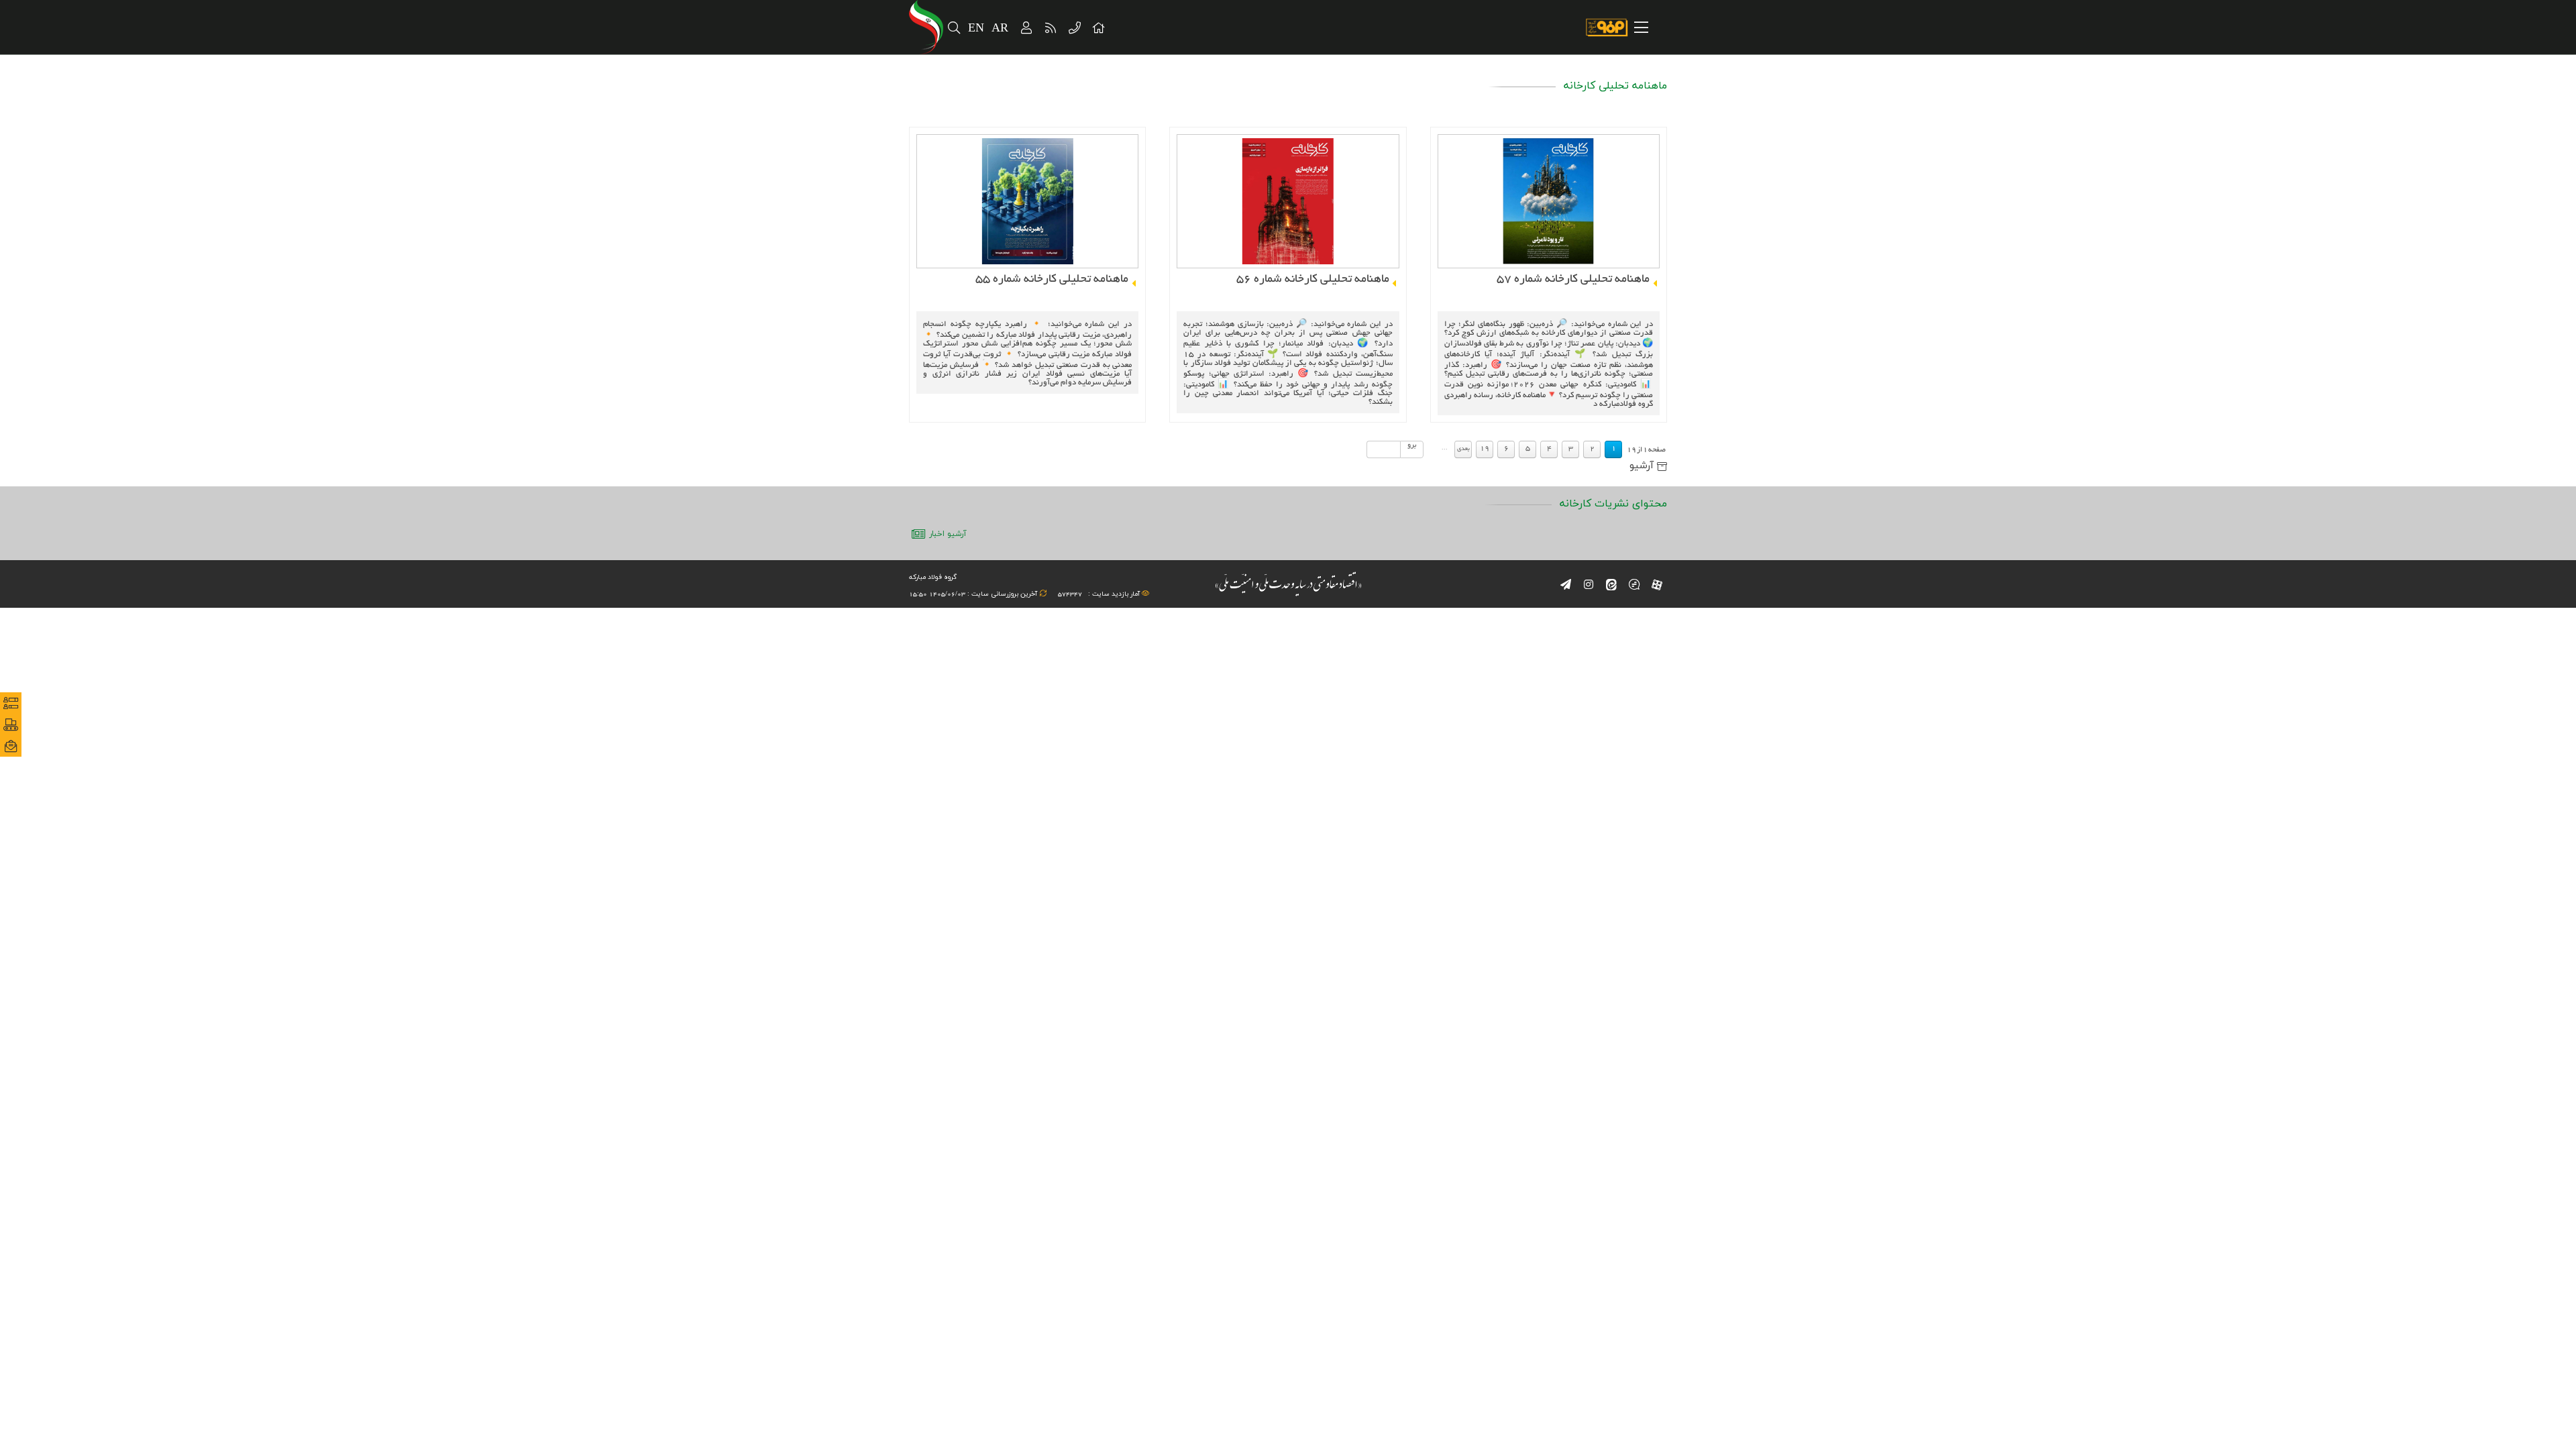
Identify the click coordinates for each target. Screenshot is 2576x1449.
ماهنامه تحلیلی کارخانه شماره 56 (1312, 279)
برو (1412, 445)
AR (1001, 29)
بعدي (1463, 449)
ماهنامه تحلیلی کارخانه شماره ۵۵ (1052, 279)
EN (976, 29)
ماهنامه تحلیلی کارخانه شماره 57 (1573, 279)
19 (1485, 449)
